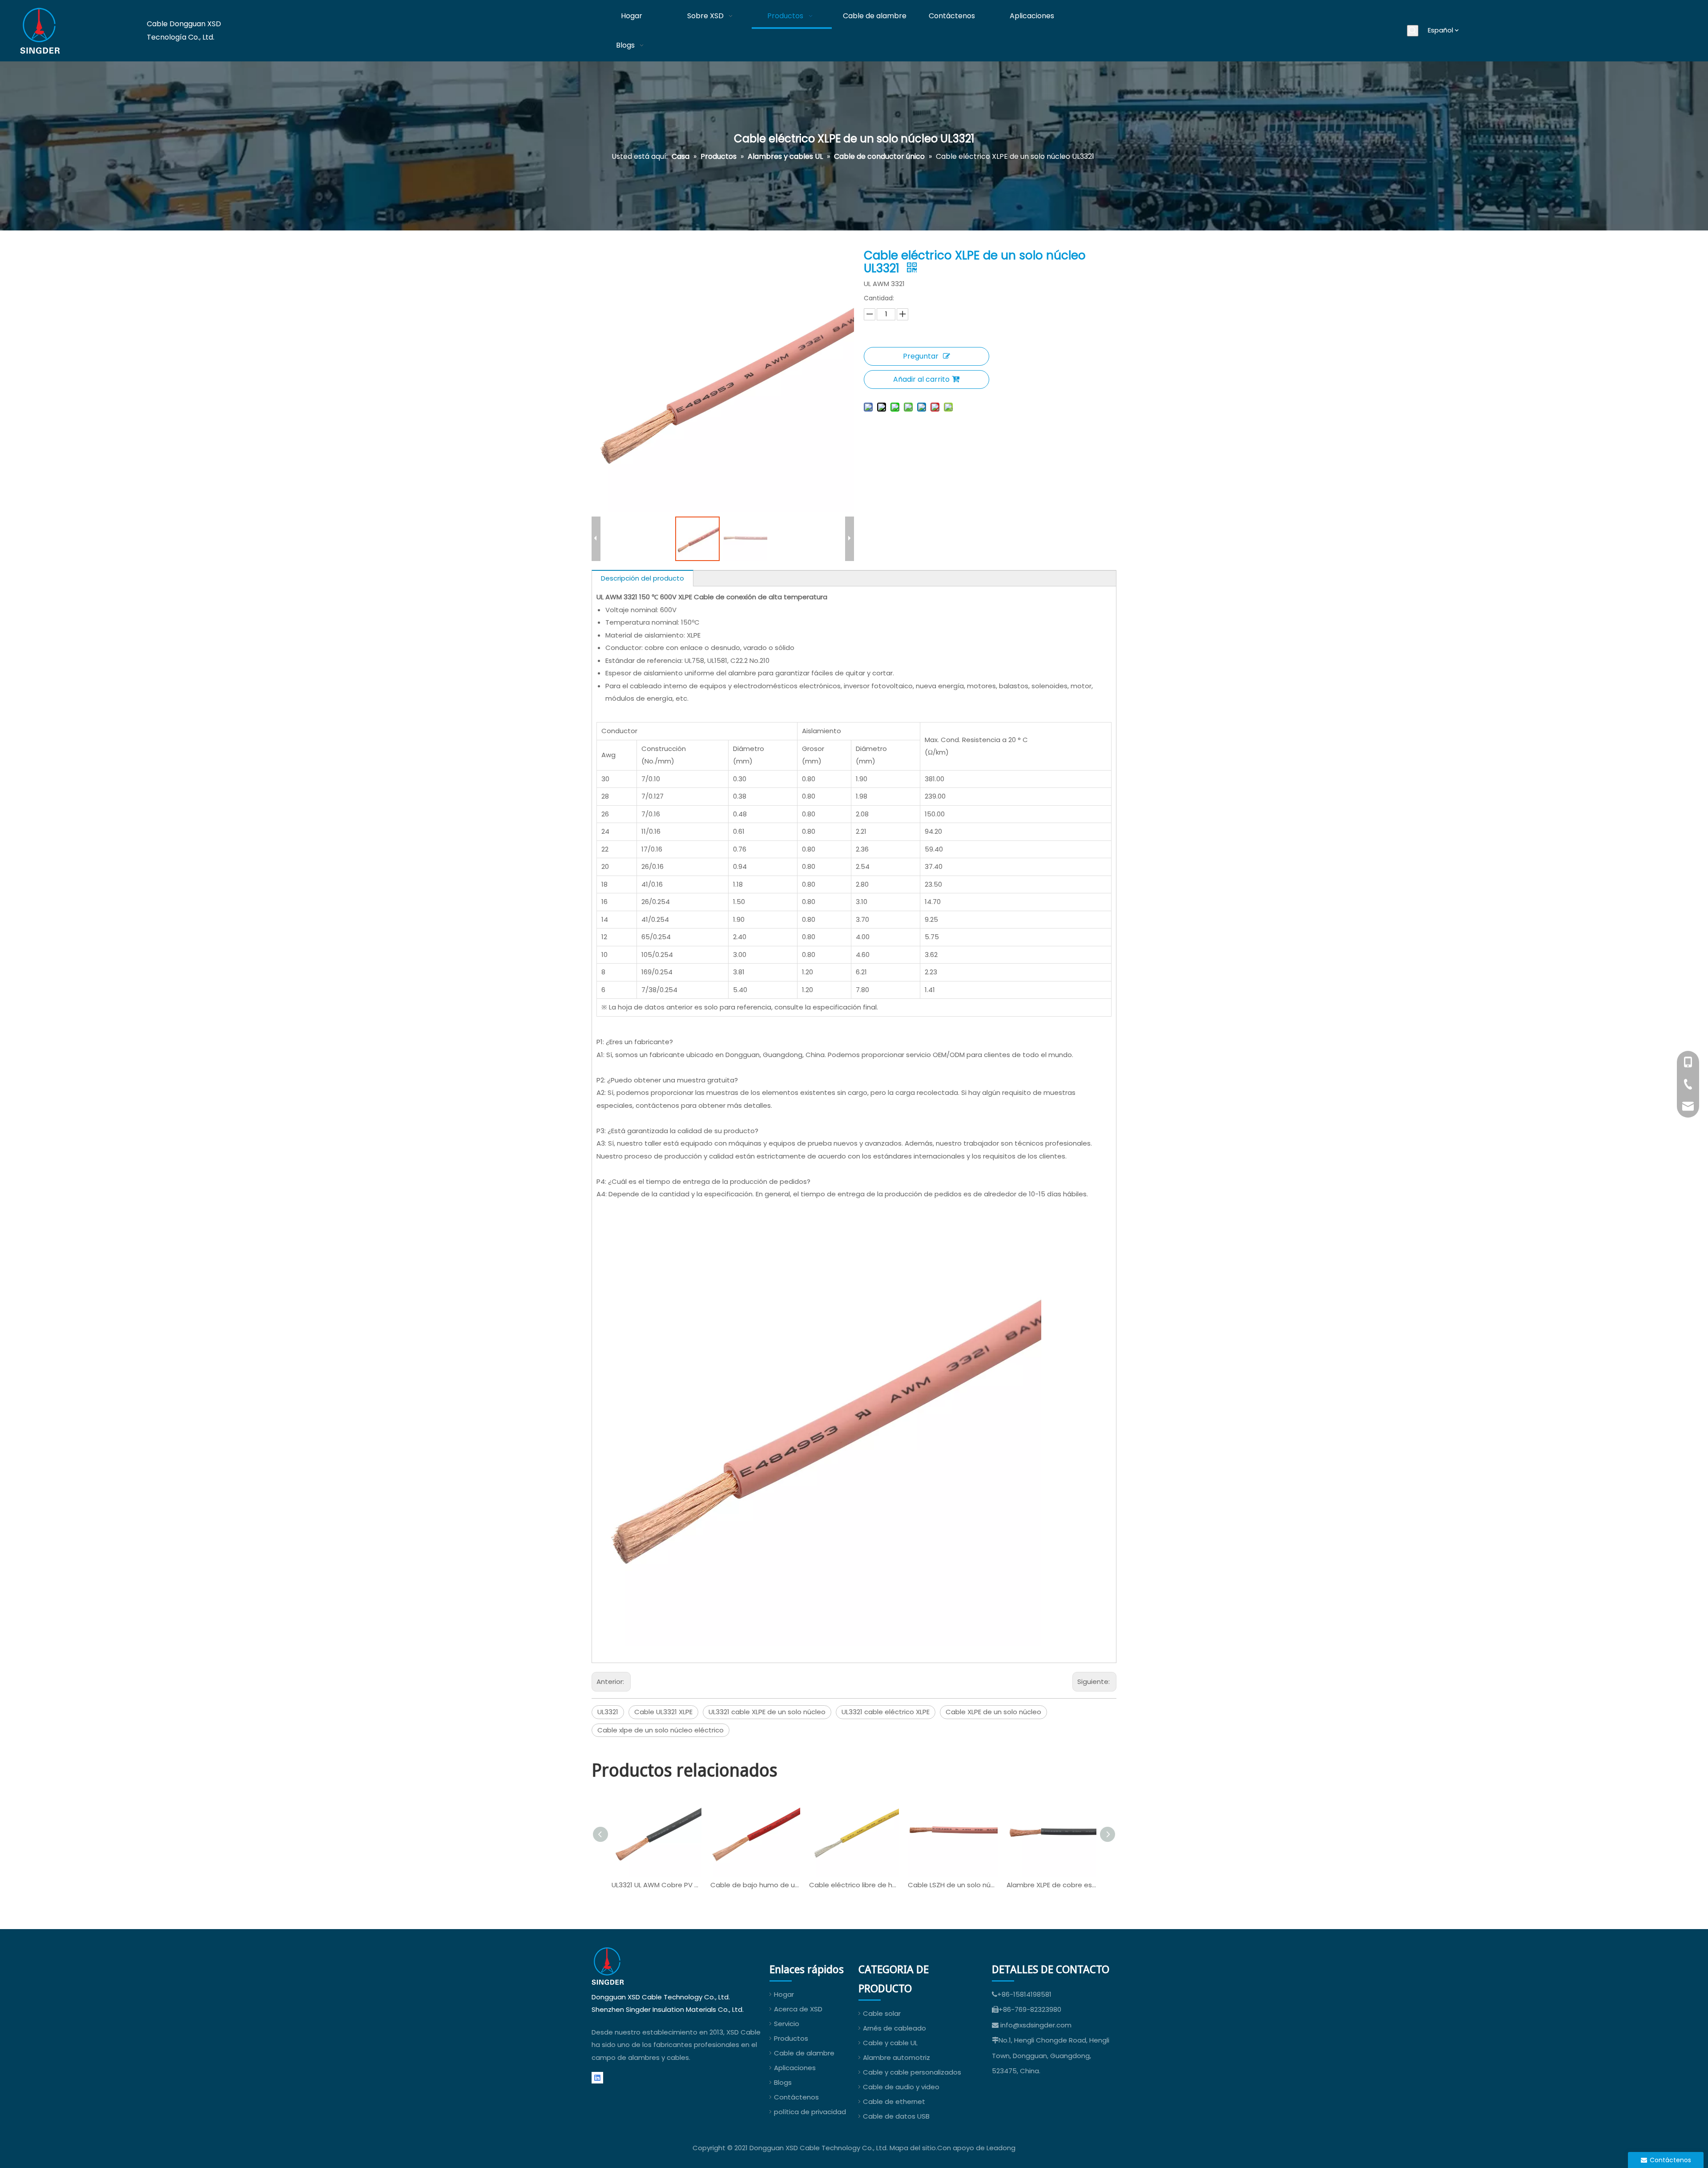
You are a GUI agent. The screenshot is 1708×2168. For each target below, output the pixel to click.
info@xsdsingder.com (1036, 2025)
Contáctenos (796, 2097)
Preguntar (921, 356)
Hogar (784, 1994)
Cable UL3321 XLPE (663, 1712)
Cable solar (882, 2013)
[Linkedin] (597, 2077)
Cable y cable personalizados (912, 2072)
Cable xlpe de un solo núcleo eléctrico (661, 1730)
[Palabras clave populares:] (1413, 31)
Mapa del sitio (913, 2148)
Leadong (1001, 2148)
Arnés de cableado (894, 2028)
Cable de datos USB (896, 2116)
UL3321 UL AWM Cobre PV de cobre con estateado (657, 1885)
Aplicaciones (795, 2068)
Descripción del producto (643, 578)
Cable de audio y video (901, 2087)
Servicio (787, 2024)
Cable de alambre (804, 2053)
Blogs (783, 2082)
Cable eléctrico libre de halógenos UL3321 (854, 1885)
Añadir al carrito (921, 379)
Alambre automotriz (896, 2057)
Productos (791, 2038)
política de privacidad (810, 2112)
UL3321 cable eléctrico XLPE (886, 1712)
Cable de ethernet (894, 2101)
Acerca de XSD (798, 2009)
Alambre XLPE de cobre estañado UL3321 (1051, 1885)
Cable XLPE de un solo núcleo (993, 1712)
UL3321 (608, 1712)
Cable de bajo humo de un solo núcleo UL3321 (755, 1885)
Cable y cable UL (890, 2043)
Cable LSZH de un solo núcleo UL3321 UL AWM (953, 1885)
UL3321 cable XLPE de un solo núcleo (767, 1712)
